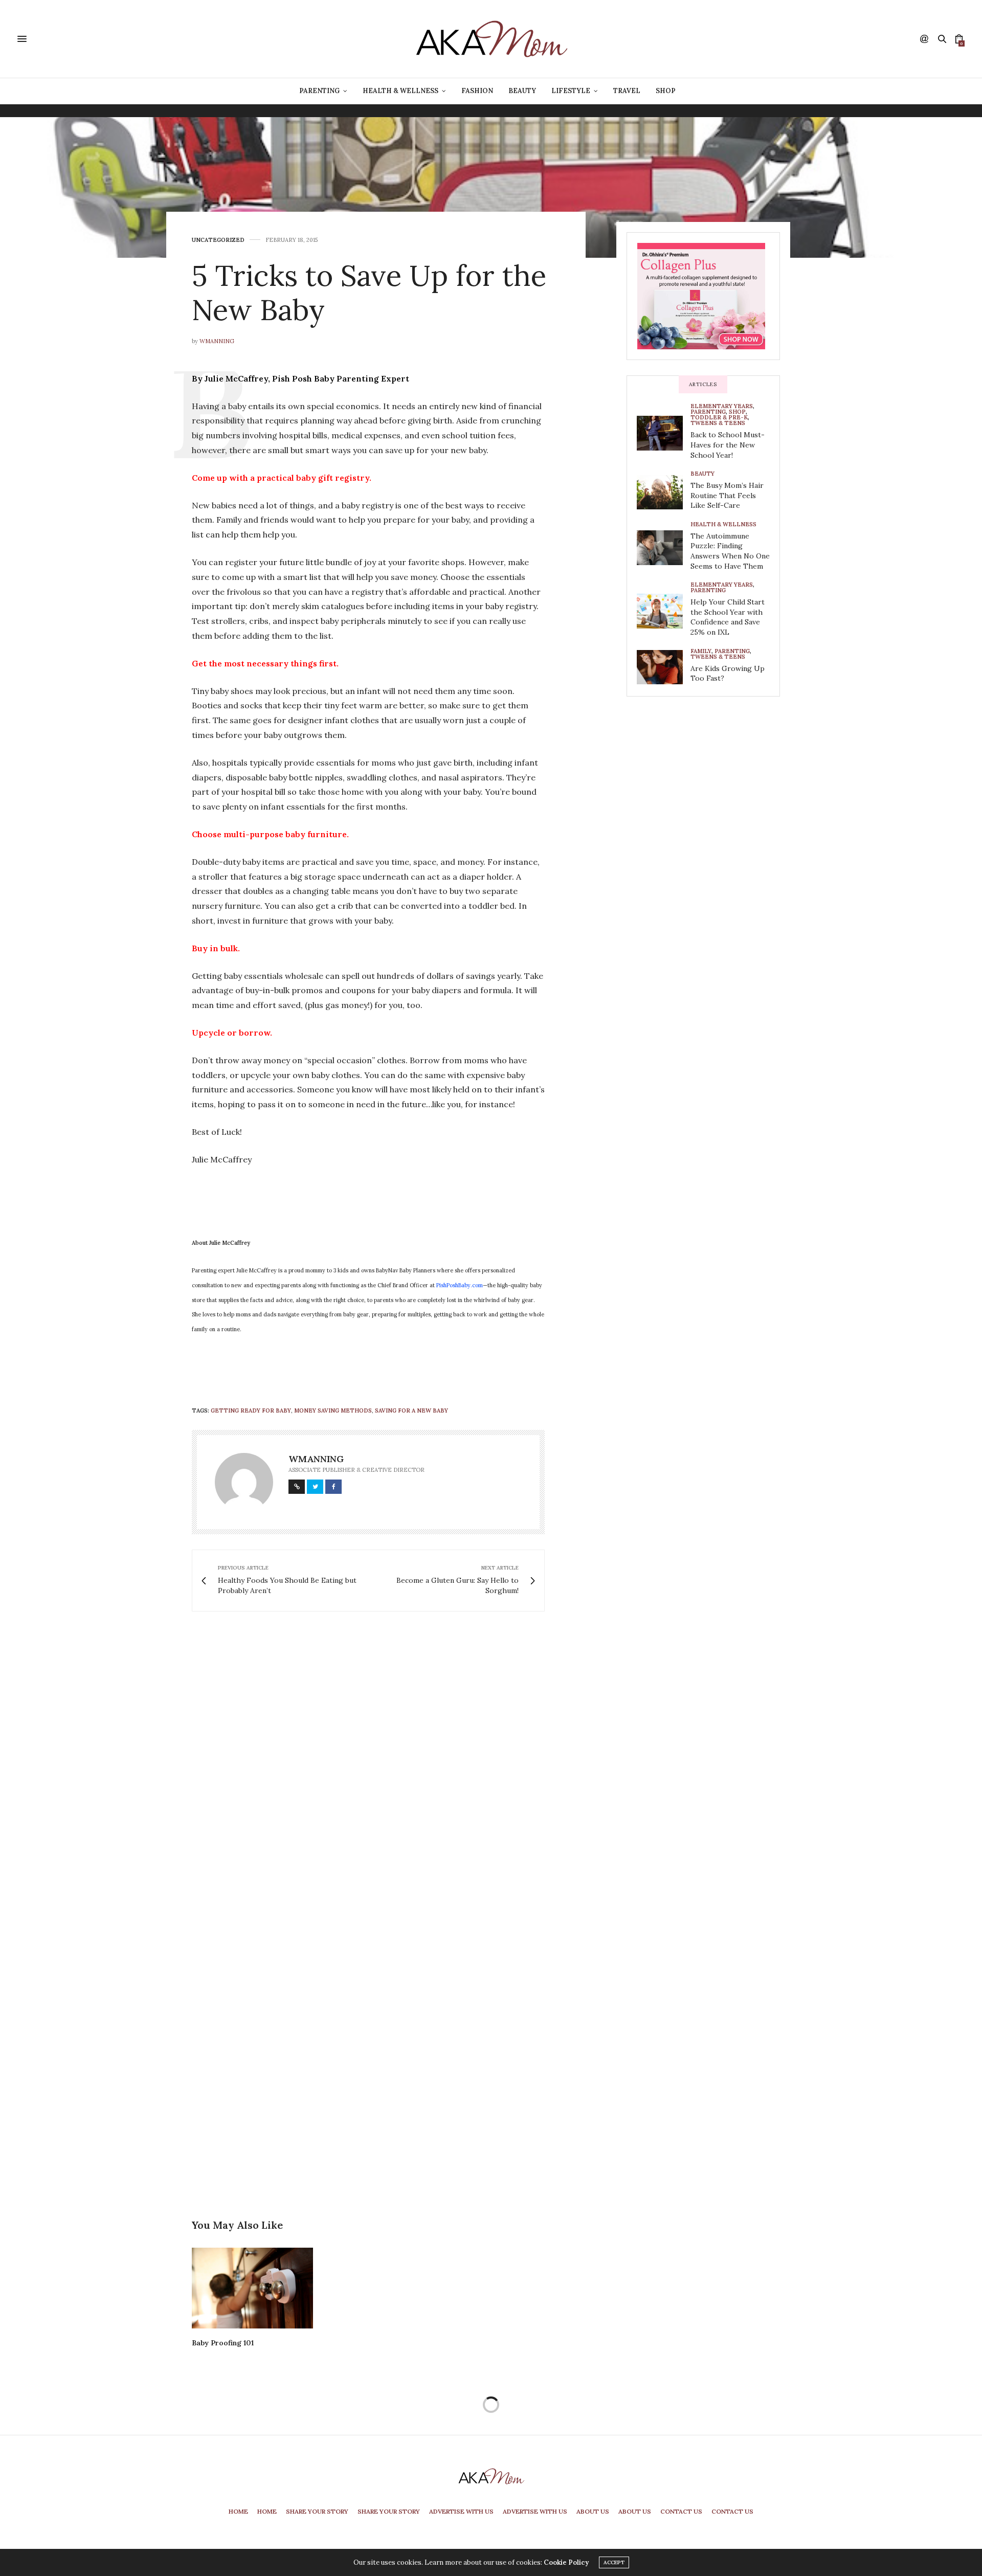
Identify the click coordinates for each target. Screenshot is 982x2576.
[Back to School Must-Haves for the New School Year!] (664, 433)
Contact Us (681, 2511)
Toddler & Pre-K (719, 418)
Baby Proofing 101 (223, 2343)
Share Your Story (317, 2511)
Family (701, 651)
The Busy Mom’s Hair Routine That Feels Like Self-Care (727, 495)
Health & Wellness (400, 91)
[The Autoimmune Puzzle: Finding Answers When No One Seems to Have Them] (664, 548)
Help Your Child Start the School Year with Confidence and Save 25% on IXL (728, 617)
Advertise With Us (461, 2511)
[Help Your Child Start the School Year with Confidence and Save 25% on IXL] (664, 611)
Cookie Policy (566, 2562)
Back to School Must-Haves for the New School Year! (728, 445)
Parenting (319, 91)
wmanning (217, 341)
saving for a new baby (411, 1410)
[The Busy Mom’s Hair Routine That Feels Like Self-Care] (664, 492)
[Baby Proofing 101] (252, 2288)
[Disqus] (389, 1767)
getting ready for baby (251, 1410)
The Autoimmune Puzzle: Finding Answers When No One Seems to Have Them (730, 551)
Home (238, 2511)
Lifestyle (571, 91)
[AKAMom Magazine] (491, 39)
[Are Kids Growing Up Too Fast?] (664, 667)
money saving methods (333, 1410)
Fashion (477, 91)
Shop (666, 91)
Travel (627, 91)
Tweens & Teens (718, 423)
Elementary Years (722, 406)
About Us (593, 2511)
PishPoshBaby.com (460, 1285)
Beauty (522, 91)
